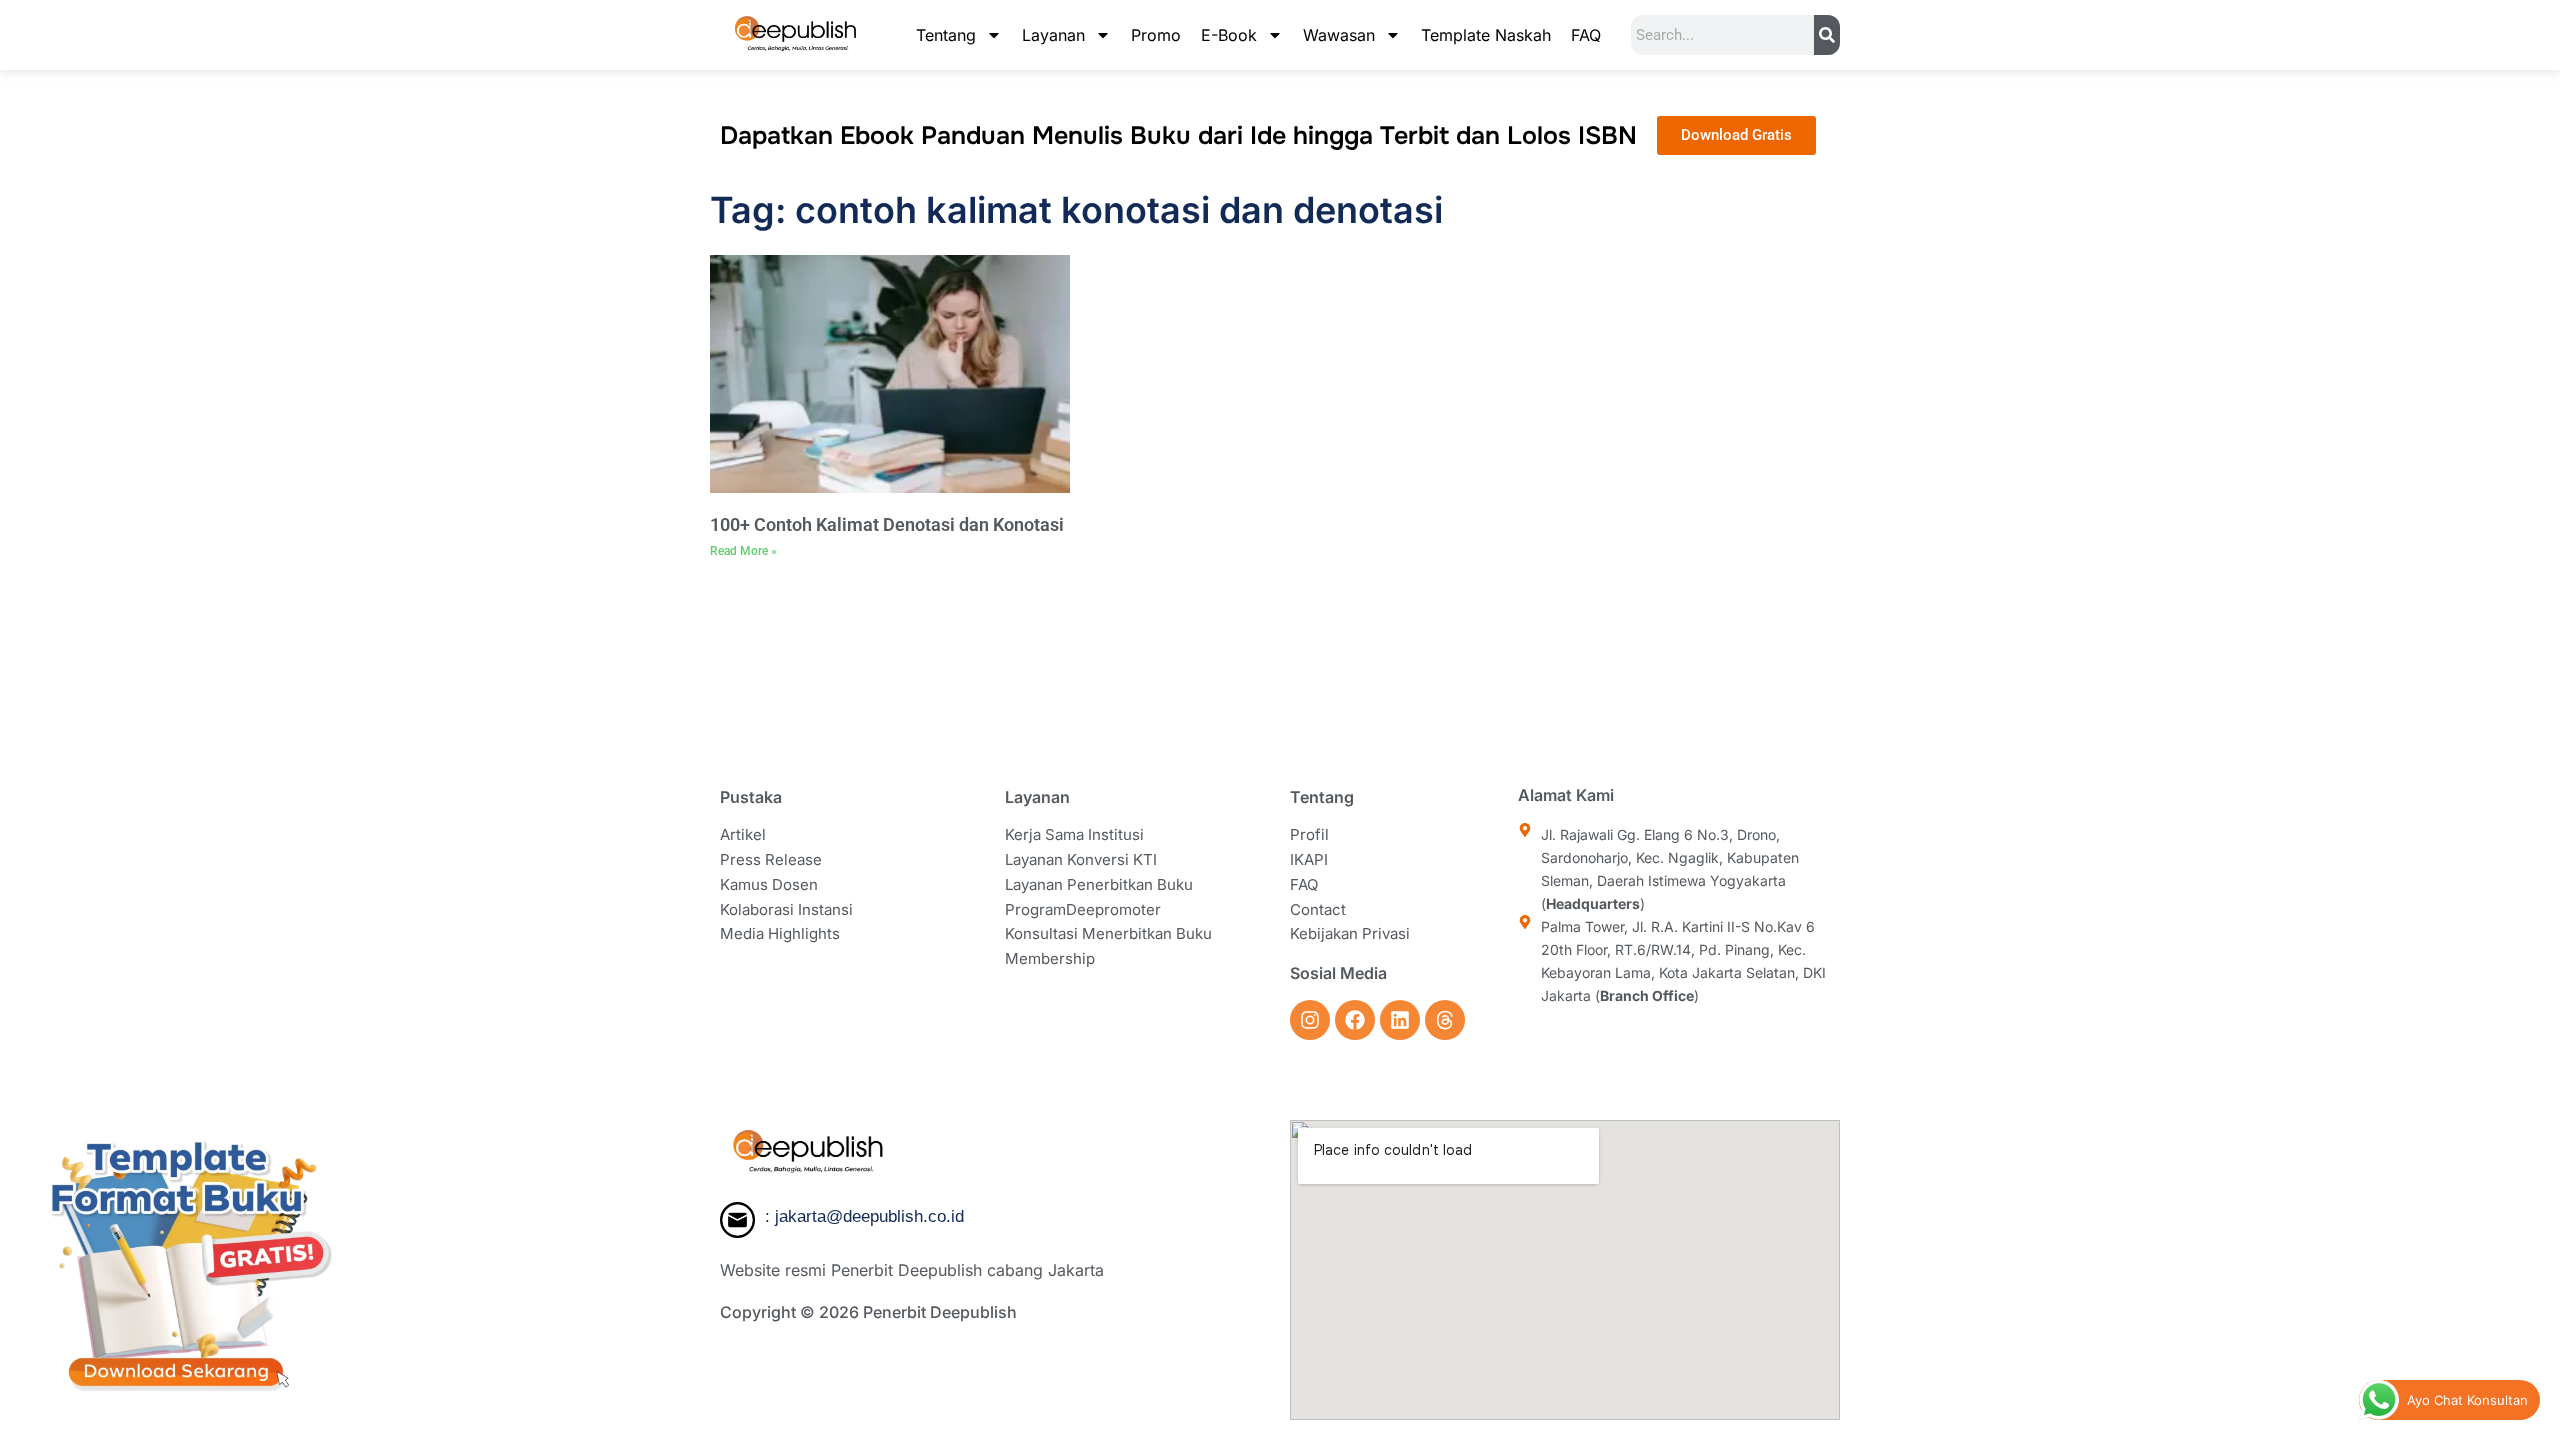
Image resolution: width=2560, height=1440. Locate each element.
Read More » (743, 551)
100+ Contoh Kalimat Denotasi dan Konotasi (887, 524)
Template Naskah (1486, 35)
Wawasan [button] (1339, 35)
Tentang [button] (946, 35)
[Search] (1827, 35)
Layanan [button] (1053, 35)
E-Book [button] (1229, 35)
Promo (1156, 35)
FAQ (1586, 35)
